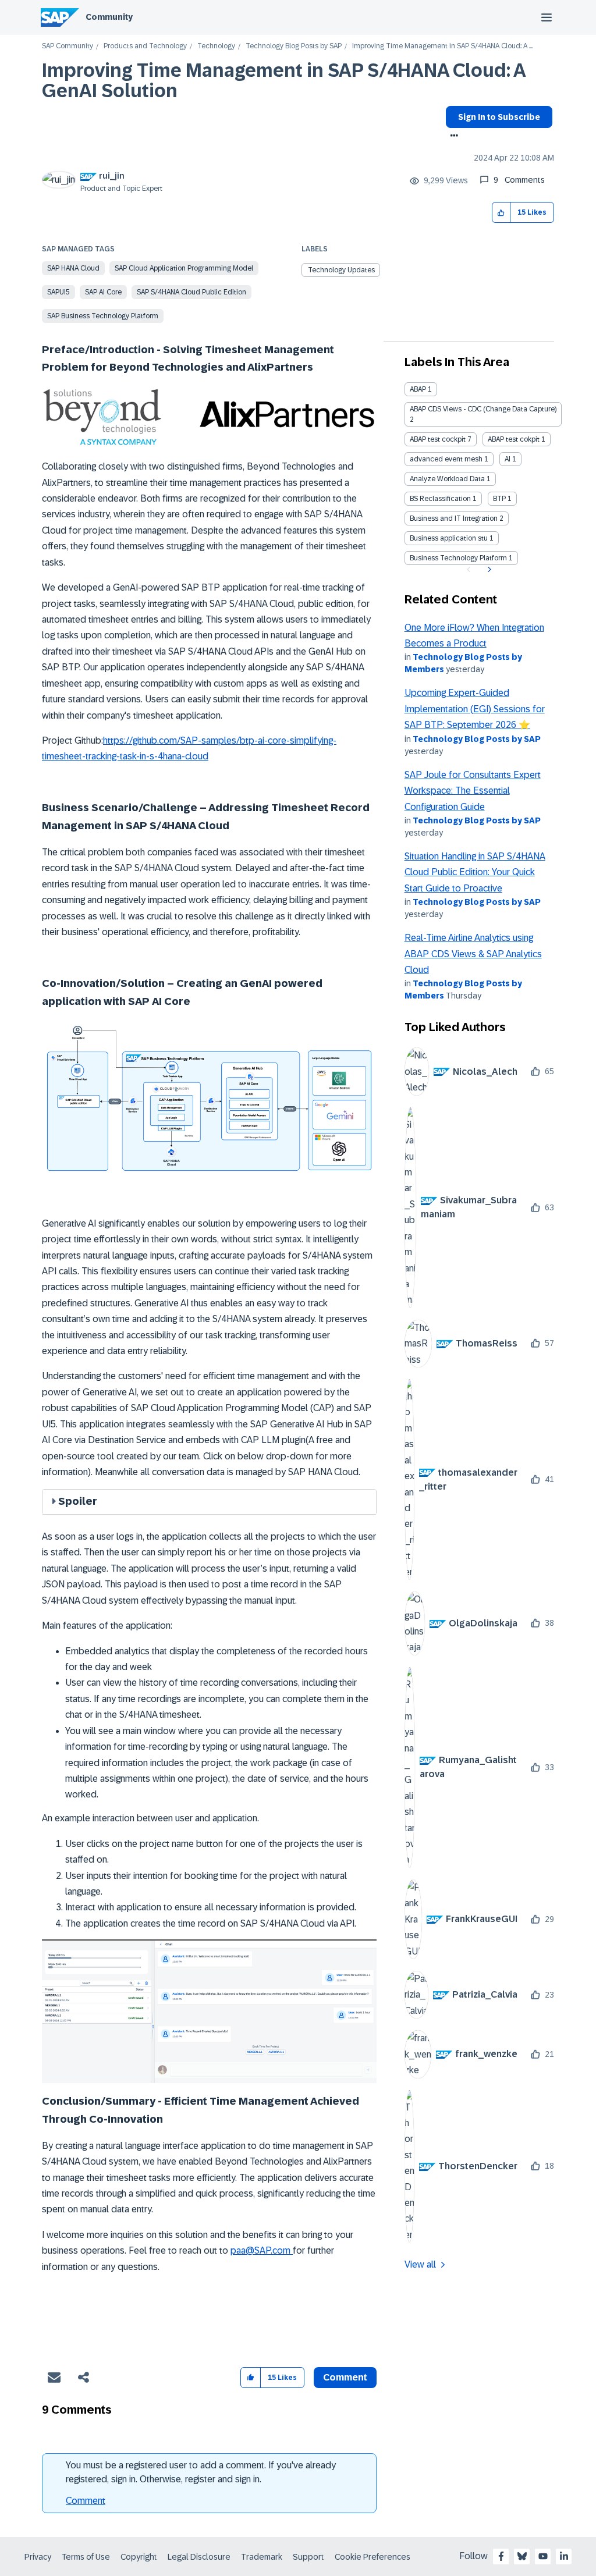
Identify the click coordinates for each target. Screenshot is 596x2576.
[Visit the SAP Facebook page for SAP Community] (501, 2556)
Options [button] (452, 137)
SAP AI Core (103, 292)
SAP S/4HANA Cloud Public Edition (191, 292)
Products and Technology (145, 46)
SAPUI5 (58, 292)
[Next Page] (488, 570)
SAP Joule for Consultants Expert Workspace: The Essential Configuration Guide (473, 791)
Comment (86, 2501)
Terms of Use (86, 2557)
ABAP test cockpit (438, 439)
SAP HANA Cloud (73, 268)
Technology (216, 46)
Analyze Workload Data (447, 479)
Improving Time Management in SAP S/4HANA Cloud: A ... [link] (442, 46)
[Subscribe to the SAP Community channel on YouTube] (543, 2556)
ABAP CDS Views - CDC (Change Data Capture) (483, 409)
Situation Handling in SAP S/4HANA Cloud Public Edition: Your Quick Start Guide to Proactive (475, 872)
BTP (499, 499)
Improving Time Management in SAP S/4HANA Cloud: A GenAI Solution (283, 81)
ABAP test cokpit (514, 439)
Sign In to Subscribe (499, 117)
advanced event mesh (446, 459)
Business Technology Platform (458, 558)
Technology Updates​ (341, 270)
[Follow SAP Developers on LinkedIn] (564, 2556)
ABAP (418, 389)
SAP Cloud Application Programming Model (184, 268)
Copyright (139, 2557)
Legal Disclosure (199, 2557)
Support (308, 2557)
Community (109, 17)
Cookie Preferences (372, 2557)
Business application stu (449, 538)
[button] (501, 213)
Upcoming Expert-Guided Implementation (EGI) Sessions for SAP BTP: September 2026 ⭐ (475, 709)
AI (508, 459)
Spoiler (78, 1501)
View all (420, 2264)
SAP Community (68, 46)
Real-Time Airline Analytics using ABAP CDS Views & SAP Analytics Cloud (473, 954)
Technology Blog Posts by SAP (294, 46)
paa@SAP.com (260, 2250)
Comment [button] (345, 2377)
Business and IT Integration (454, 518)
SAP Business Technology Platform (103, 316)
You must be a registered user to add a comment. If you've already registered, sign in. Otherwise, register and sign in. (201, 2472)
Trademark (262, 2557)
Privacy (38, 2557)
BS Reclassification (440, 499)
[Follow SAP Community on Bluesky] (522, 2556)
